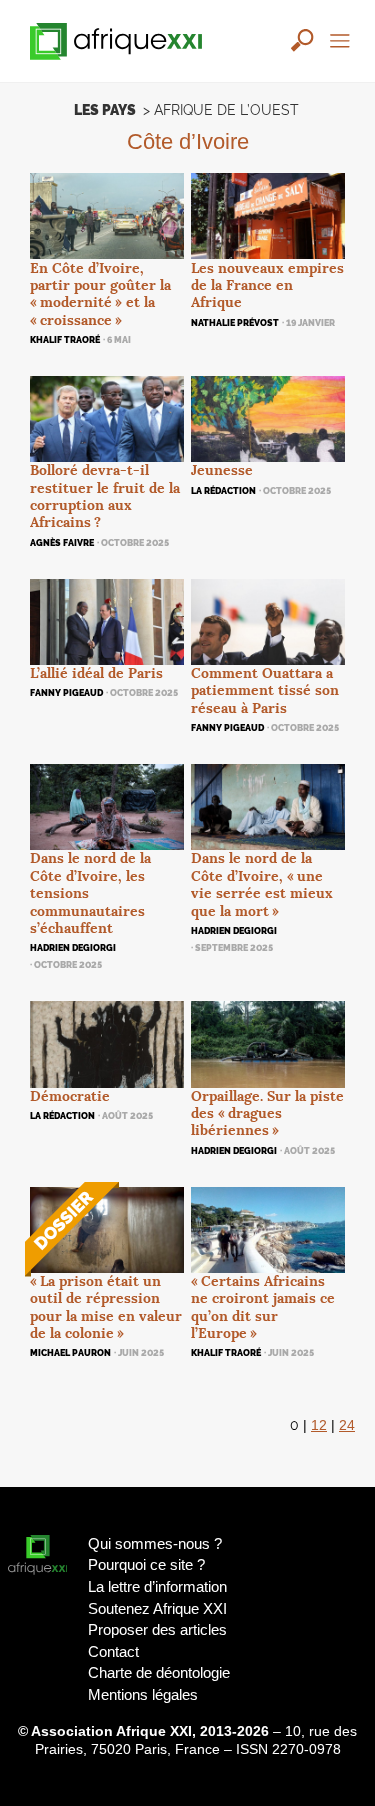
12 (319, 1425)
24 (347, 1425)
